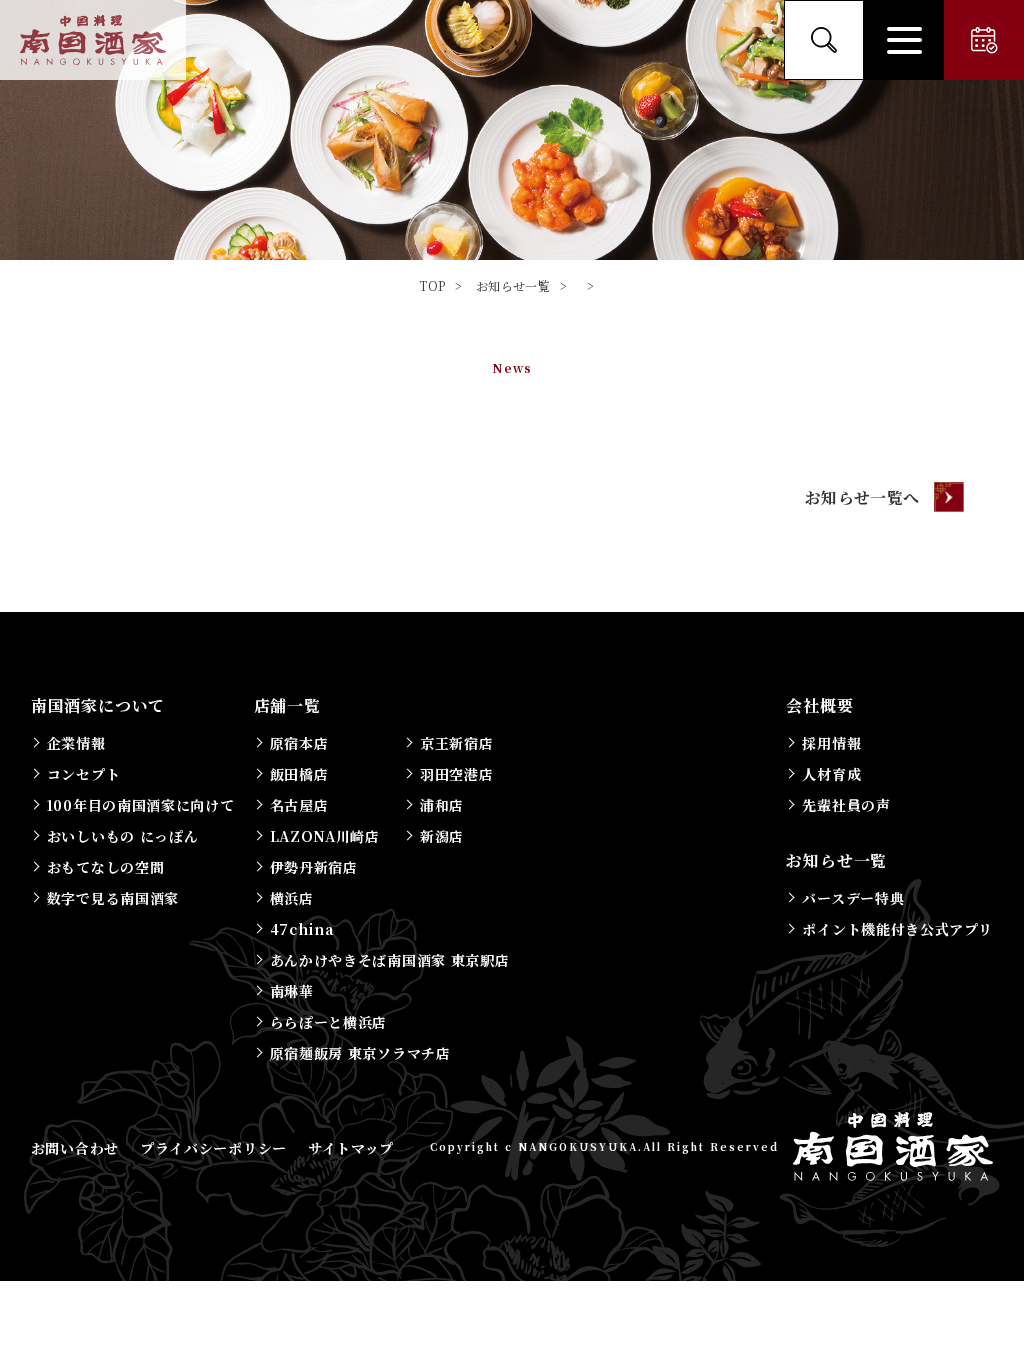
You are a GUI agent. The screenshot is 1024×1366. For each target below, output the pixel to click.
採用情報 (831, 743)
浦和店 (442, 805)
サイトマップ (351, 1148)
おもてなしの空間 (106, 867)
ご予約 (984, 40)
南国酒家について (98, 705)
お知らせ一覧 (836, 860)
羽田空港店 (457, 774)
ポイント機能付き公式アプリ (897, 929)
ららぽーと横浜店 (329, 1022)
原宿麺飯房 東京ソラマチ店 (360, 1053)
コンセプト (84, 774)
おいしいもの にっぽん (123, 836)
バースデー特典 (853, 898)
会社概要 (819, 705)
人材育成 (831, 774)
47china (302, 929)
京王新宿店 (457, 743)
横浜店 (292, 898)
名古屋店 (299, 805)
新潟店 (442, 836)
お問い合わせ (75, 1148)
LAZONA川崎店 (325, 836)
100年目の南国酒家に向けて (141, 805)
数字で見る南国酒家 (113, 898)
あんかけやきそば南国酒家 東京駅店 (390, 960)
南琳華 (292, 991)
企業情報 (76, 743)
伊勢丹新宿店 (314, 867)
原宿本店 (299, 743)
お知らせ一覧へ (862, 497)
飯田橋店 (299, 774)
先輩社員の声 (846, 805)
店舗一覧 (287, 705)
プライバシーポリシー (213, 1148)
